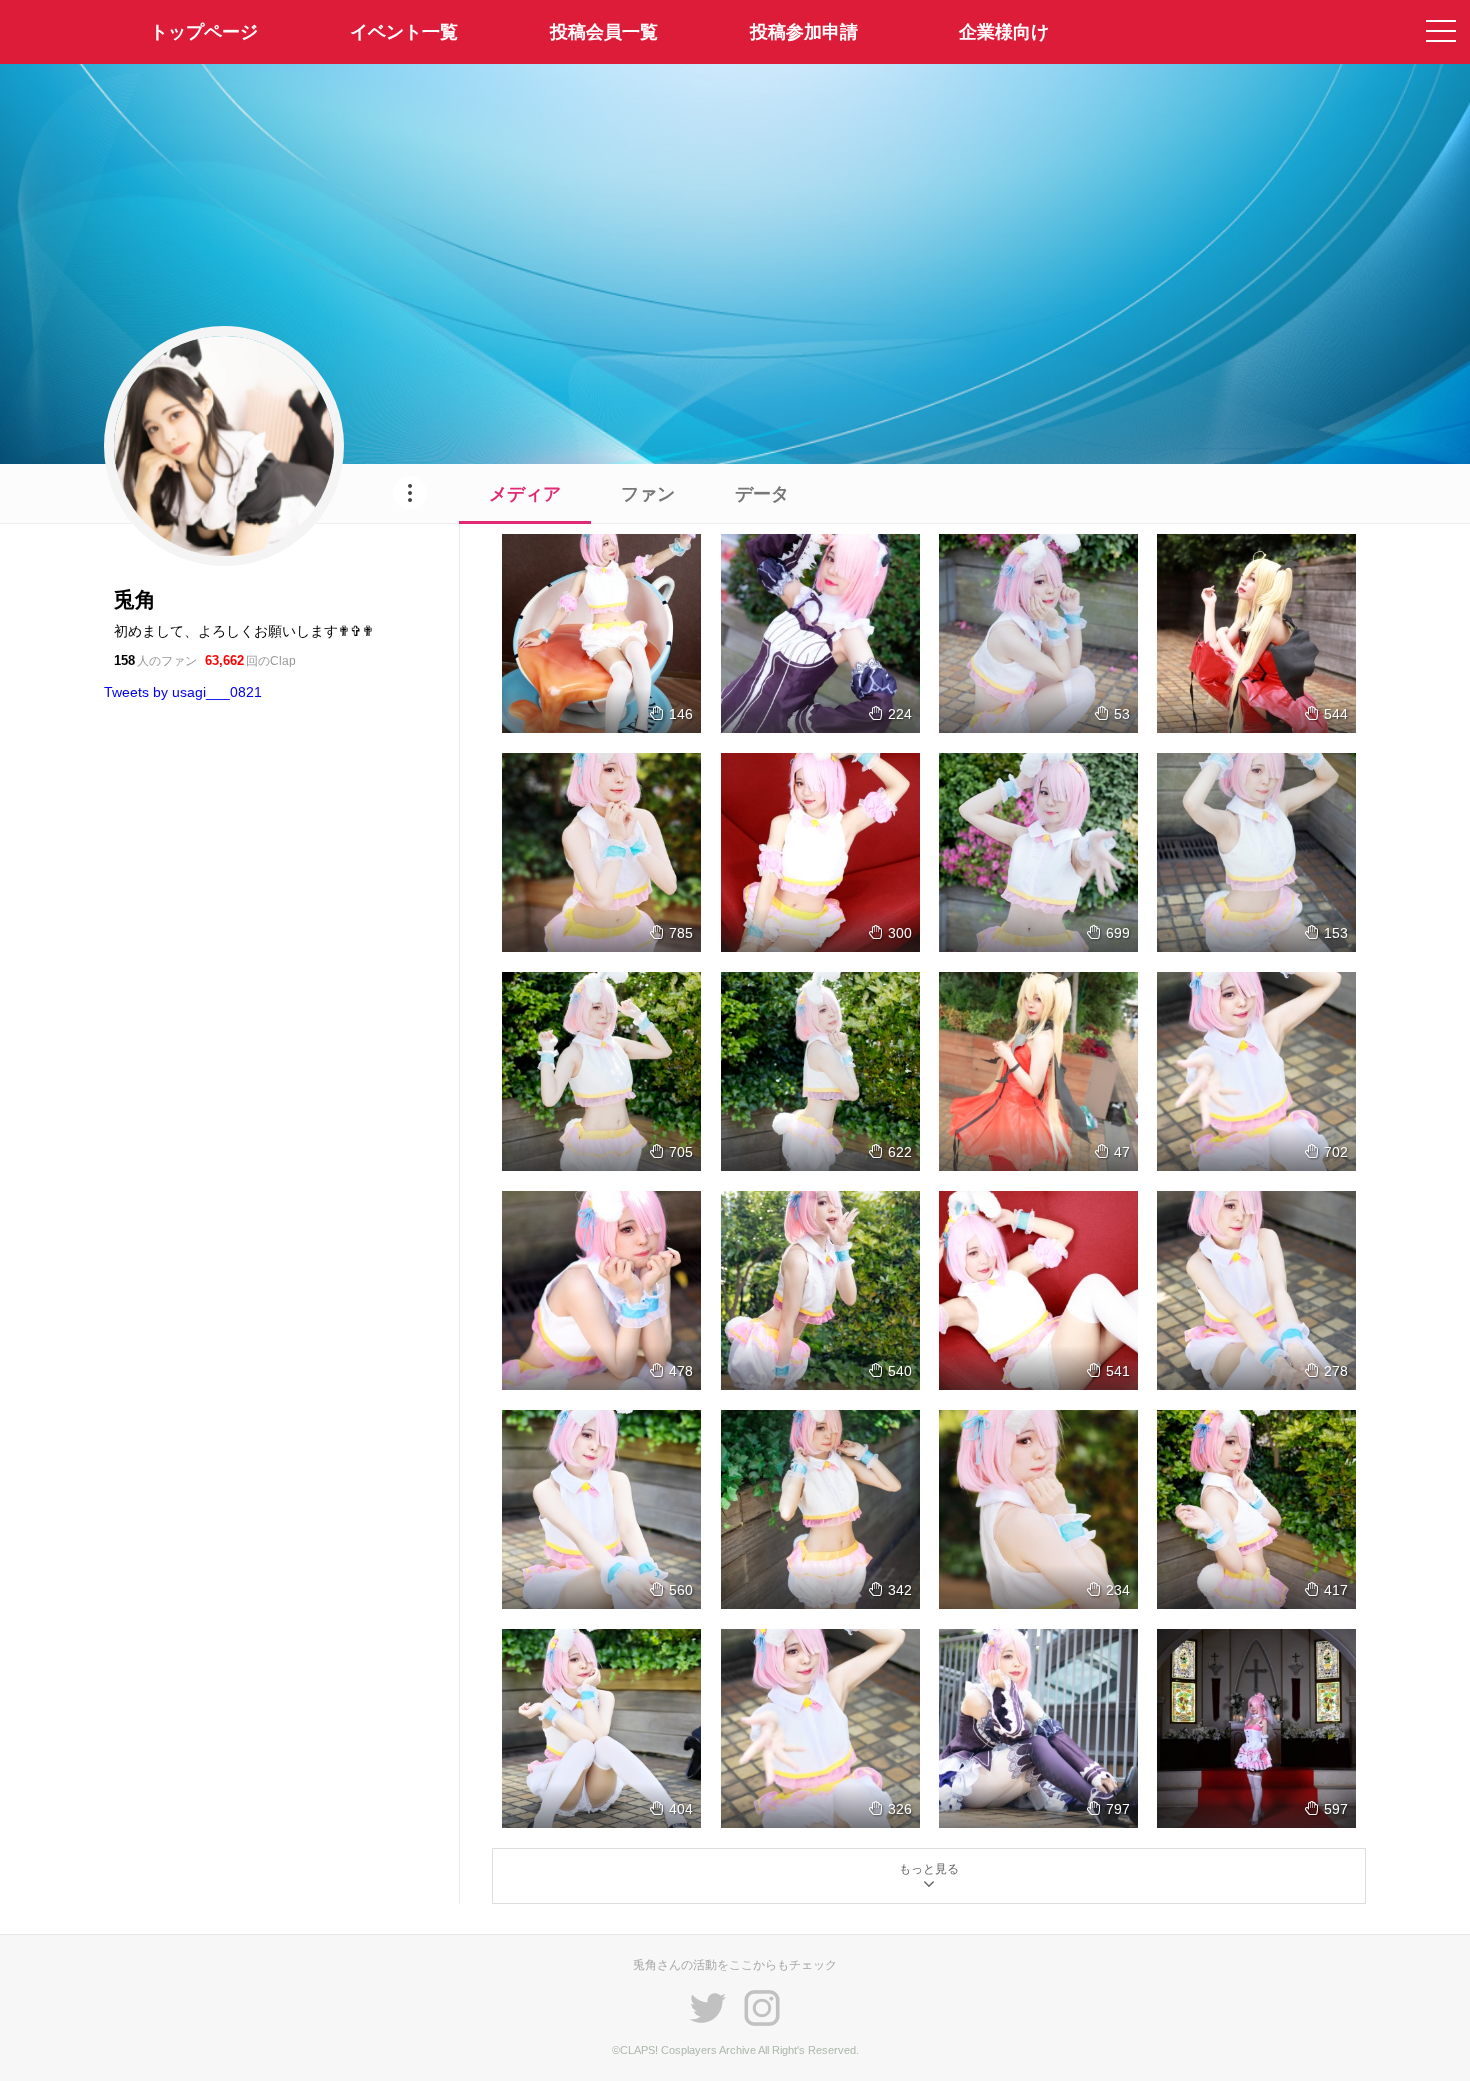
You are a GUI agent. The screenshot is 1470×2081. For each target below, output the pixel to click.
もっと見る (929, 1869)
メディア (525, 494)
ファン (648, 494)
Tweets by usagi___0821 (183, 692)
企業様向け (1004, 32)
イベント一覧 (404, 32)
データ (762, 494)
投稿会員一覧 (604, 32)
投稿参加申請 (804, 32)
